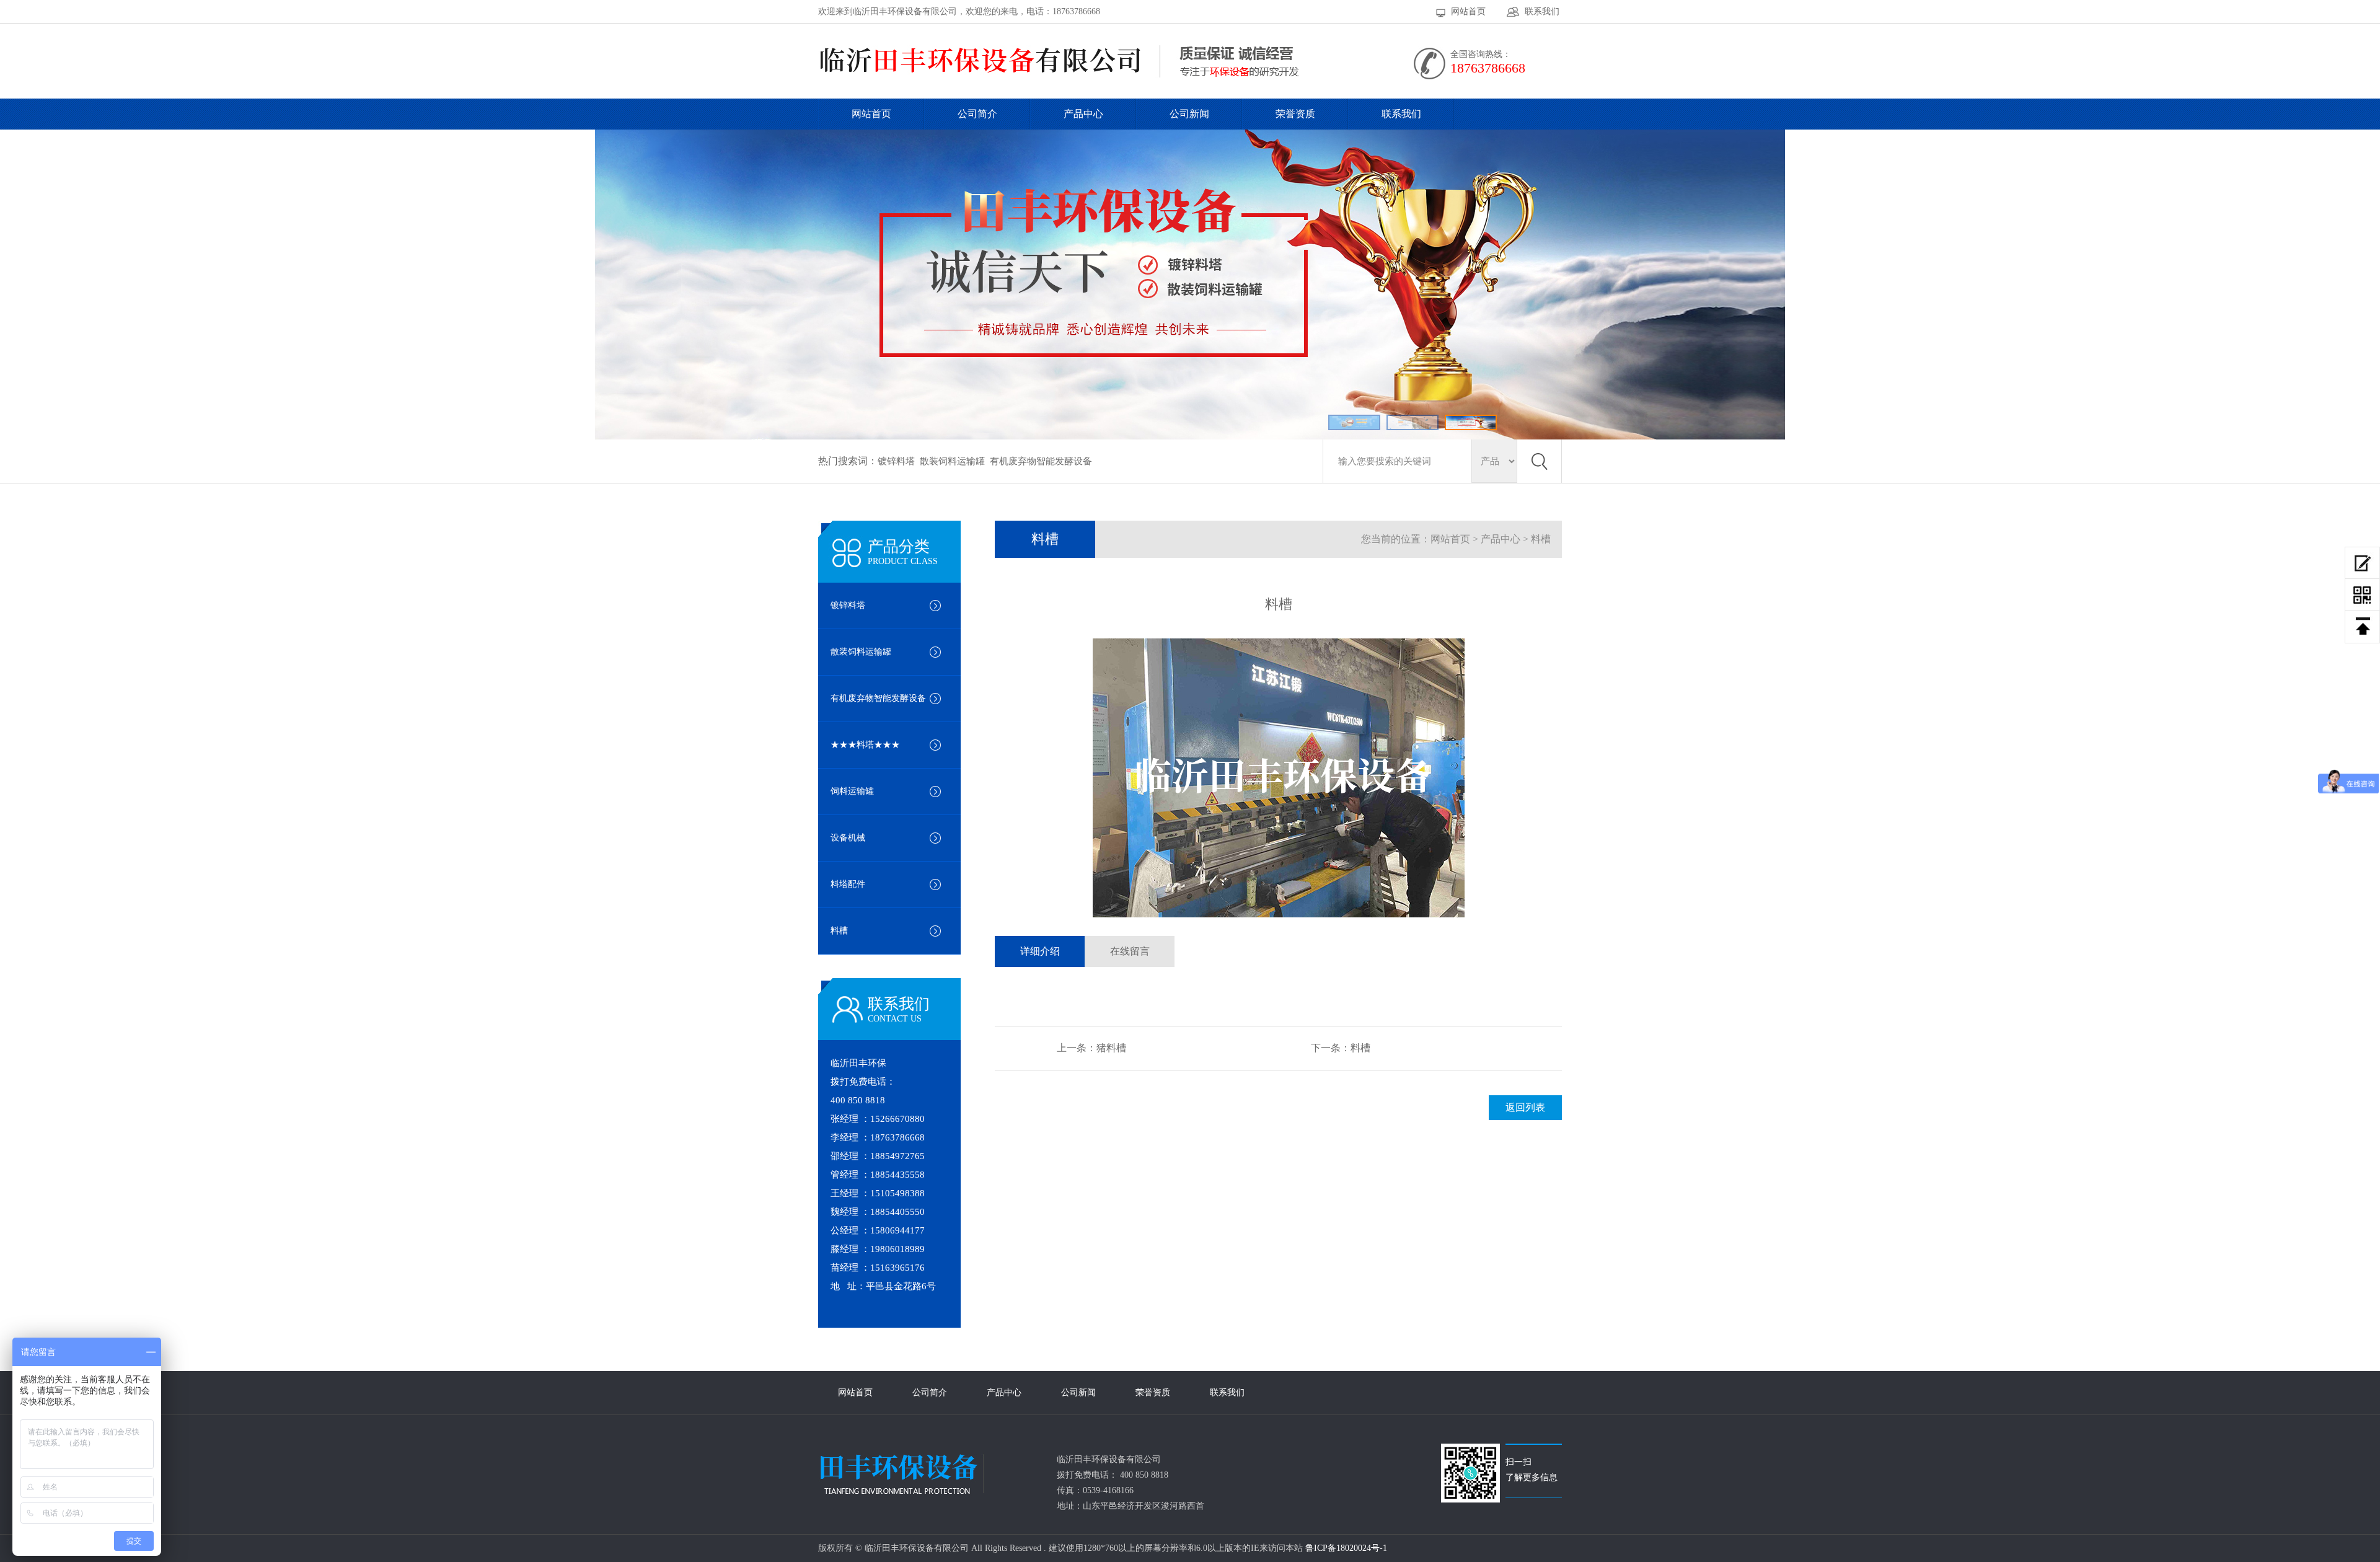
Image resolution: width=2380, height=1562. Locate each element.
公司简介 (977, 114)
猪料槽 (1111, 1048)
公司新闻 (1189, 114)
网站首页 (1468, 11)
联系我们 (1542, 11)
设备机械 (848, 838)
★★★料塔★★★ (865, 745)
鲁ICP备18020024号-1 (1345, 1548)
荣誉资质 (1295, 114)
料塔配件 (848, 884)
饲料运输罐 (852, 791)
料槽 (839, 931)
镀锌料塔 (896, 461)
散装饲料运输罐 (952, 461)
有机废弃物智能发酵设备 (1041, 461)
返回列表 (1525, 1107)
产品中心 (1083, 114)
